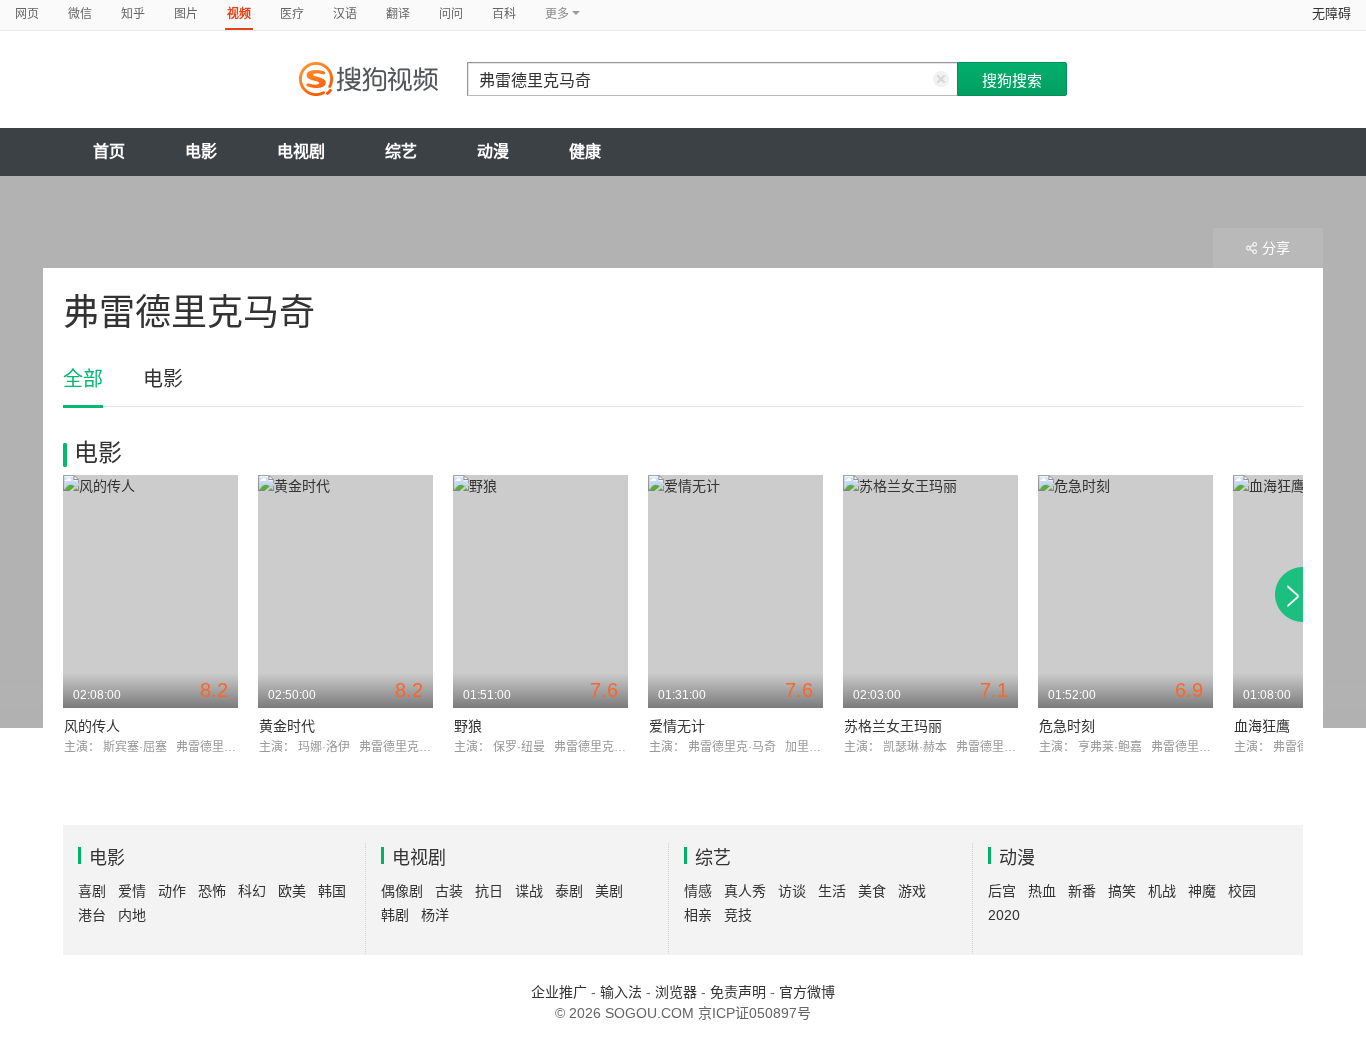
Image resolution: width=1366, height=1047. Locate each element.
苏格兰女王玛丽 (893, 726)
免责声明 (738, 992)
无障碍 (1331, 13)
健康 (585, 151)
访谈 (792, 891)
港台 (92, 915)
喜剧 (92, 891)
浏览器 (676, 992)
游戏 (912, 891)
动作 (172, 891)
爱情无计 (677, 726)
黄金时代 (287, 726)
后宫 (1002, 891)
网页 (27, 14)
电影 (201, 151)
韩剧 (395, 915)
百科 (504, 14)
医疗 (292, 14)
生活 (832, 891)
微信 (80, 14)
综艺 (401, 151)
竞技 (738, 915)
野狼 (468, 726)
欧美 (292, 891)
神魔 (1202, 891)
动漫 (493, 151)
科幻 (252, 891)
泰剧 (569, 891)
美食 (872, 891)
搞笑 (1122, 891)
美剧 (609, 891)
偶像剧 (402, 891)
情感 (698, 891)
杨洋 (435, 915)
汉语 (345, 14)
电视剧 (301, 151)
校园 (1242, 891)
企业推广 (559, 992)
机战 (1162, 891)
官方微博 (807, 992)
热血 (1042, 891)
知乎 (133, 14)
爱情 (132, 891)
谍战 (529, 891)
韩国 (332, 891)
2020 (1004, 915)
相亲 (698, 915)
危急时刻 (1067, 726)
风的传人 (92, 726)
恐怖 (212, 891)
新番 (1082, 891)
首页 (109, 151)
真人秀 (745, 891)
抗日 (489, 891)
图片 (186, 14)
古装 (449, 891)
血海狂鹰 (1262, 726)
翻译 (398, 14)
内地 (132, 915)
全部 (83, 379)
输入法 (621, 992)
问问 (451, 14)
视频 (239, 14)
